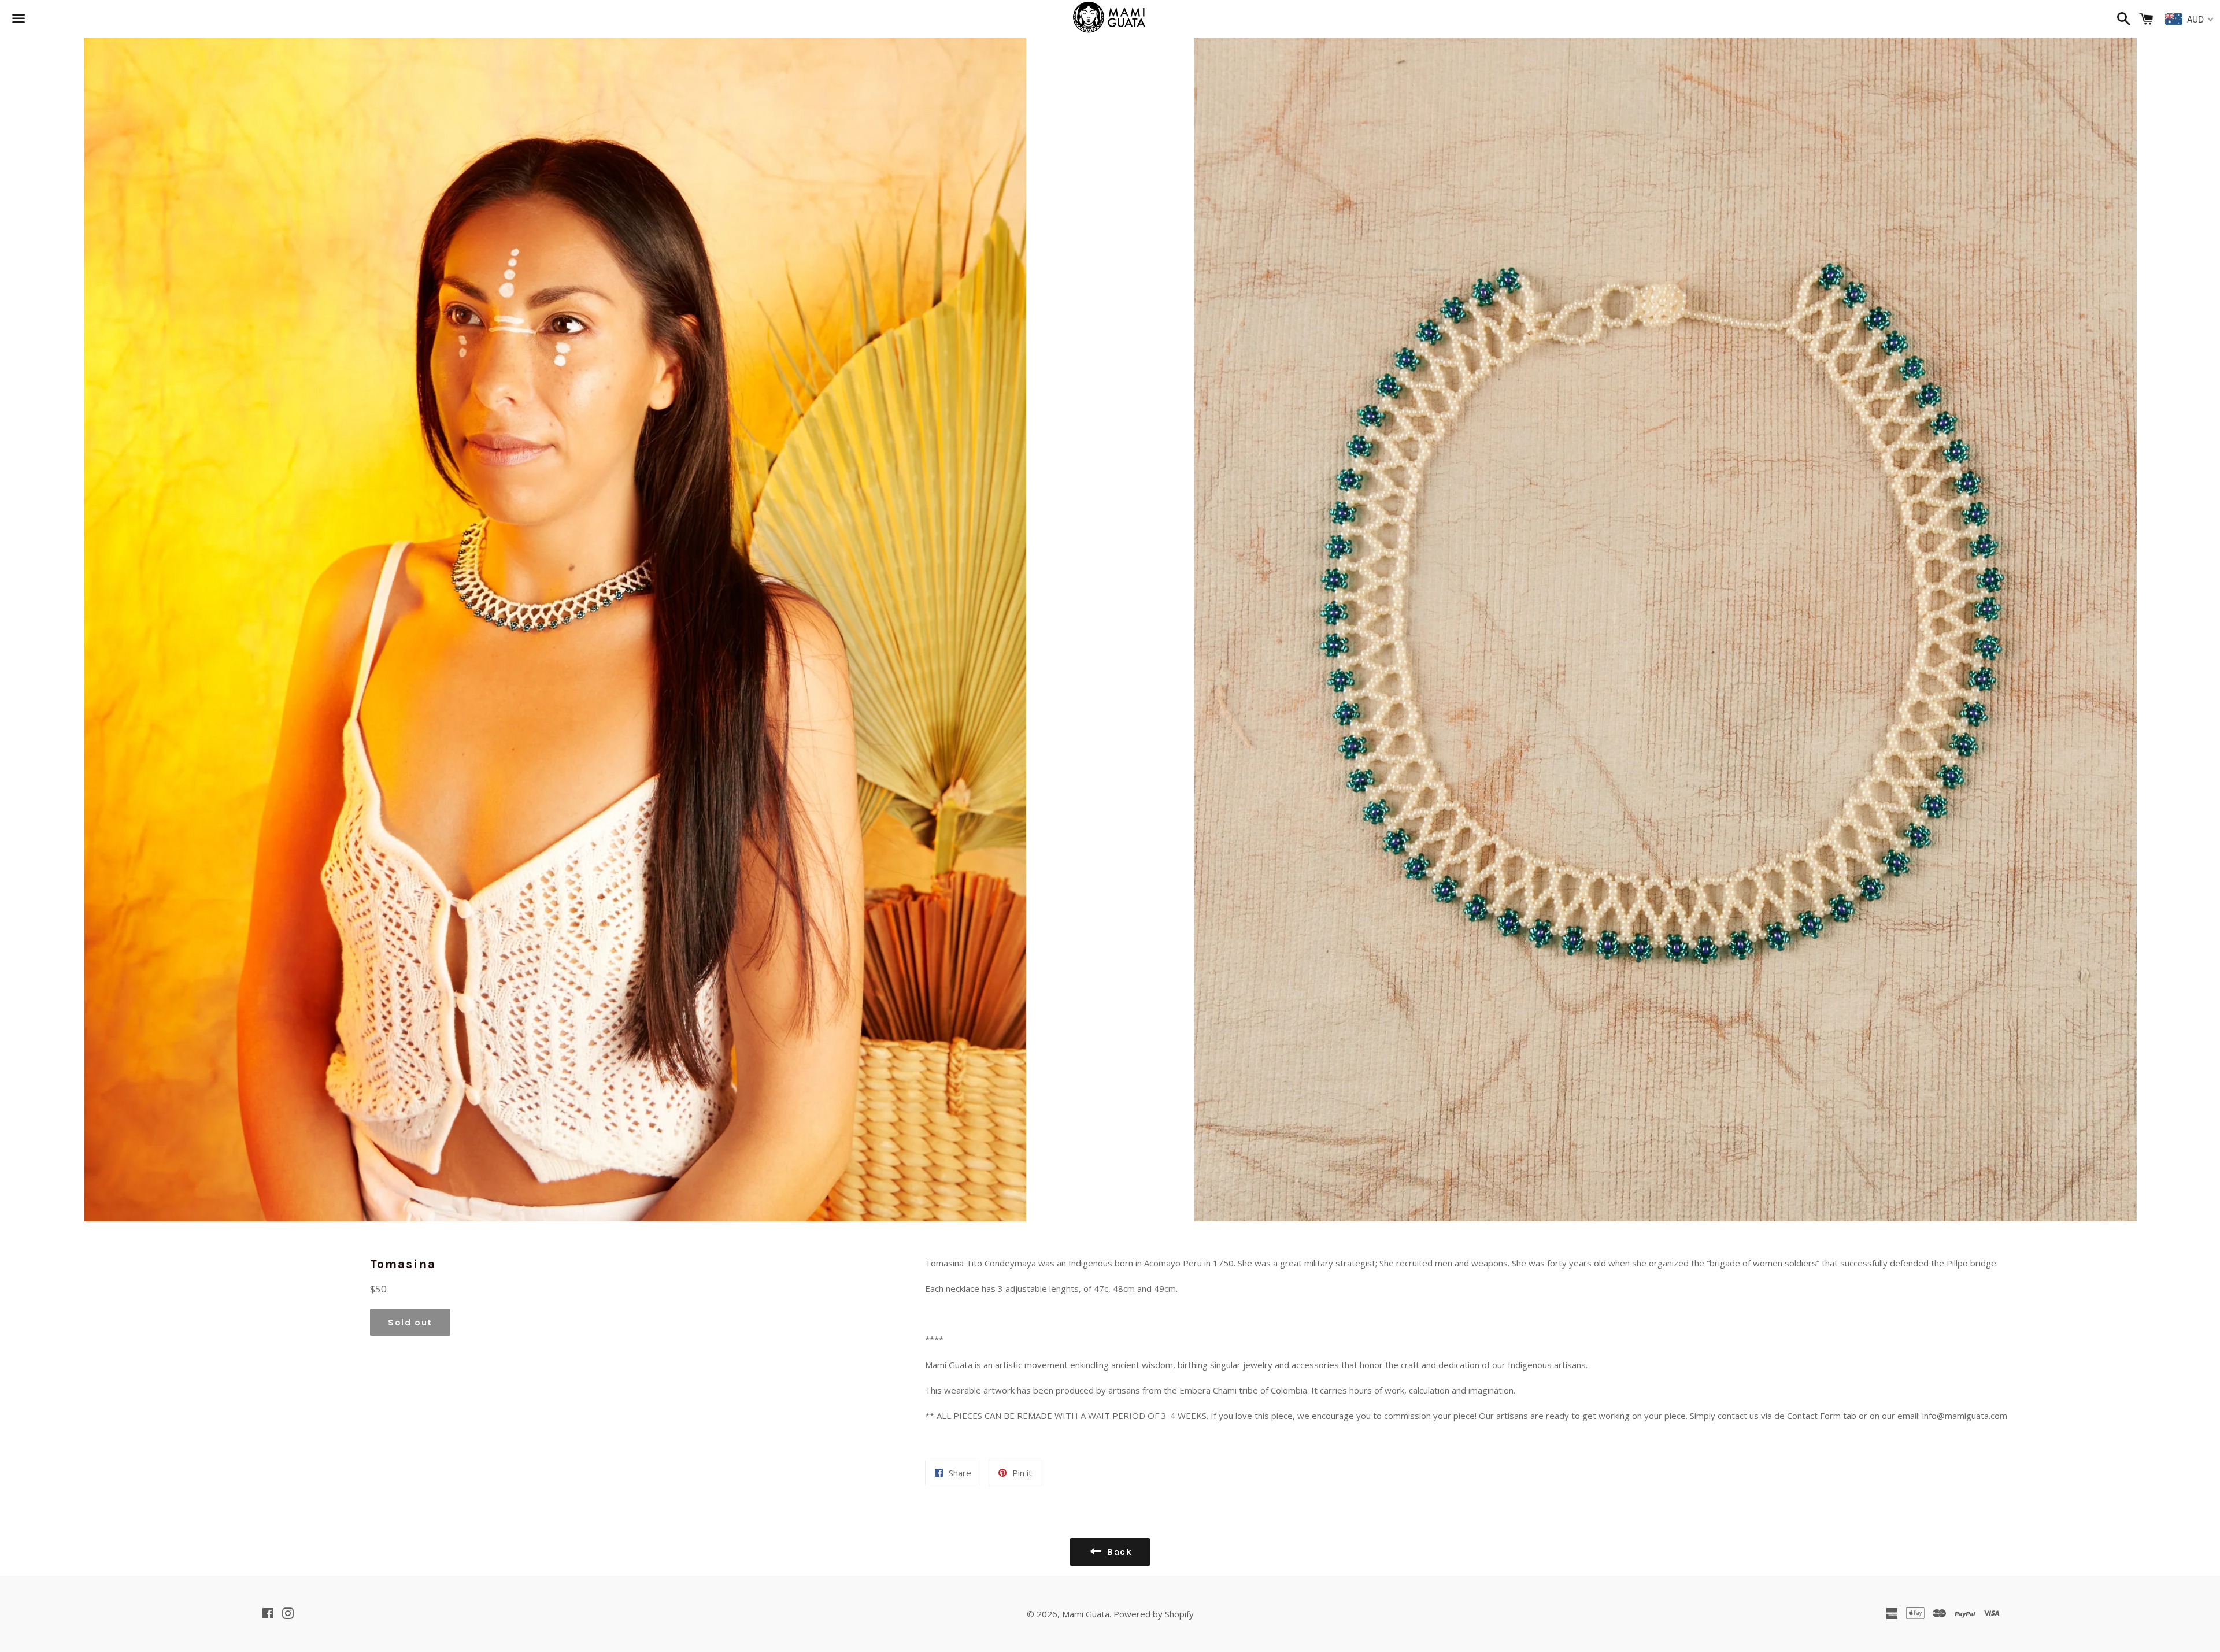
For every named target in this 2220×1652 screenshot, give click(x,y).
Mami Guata (1086, 1614)
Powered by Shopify (1154, 1614)
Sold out (410, 1322)
